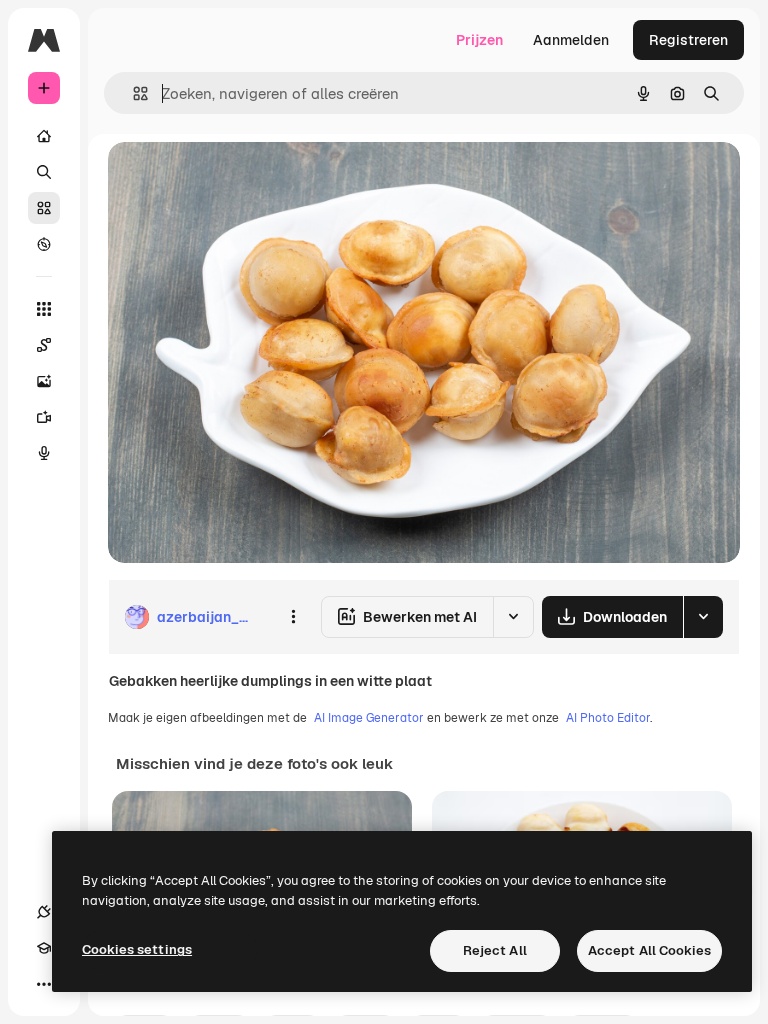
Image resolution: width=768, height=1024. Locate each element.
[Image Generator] (44, 381)
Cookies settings (137, 949)
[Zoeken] (44, 172)
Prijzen (479, 40)
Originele (239, 179)
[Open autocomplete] (132, 93)
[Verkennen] (44, 244)
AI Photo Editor (608, 718)
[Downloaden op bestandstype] (703, 617)
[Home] (44, 136)
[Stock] (44, 208)
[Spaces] (44, 345)
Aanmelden (571, 40)
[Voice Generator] (44, 453)
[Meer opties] (293, 617)
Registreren (688, 40)
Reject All (495, 950)
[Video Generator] (44, 417)
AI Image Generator (369, 718)
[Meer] (44, 984)
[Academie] (44, 948)
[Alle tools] (44, 309)
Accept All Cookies (649, 950)
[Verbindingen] (44, 912)
